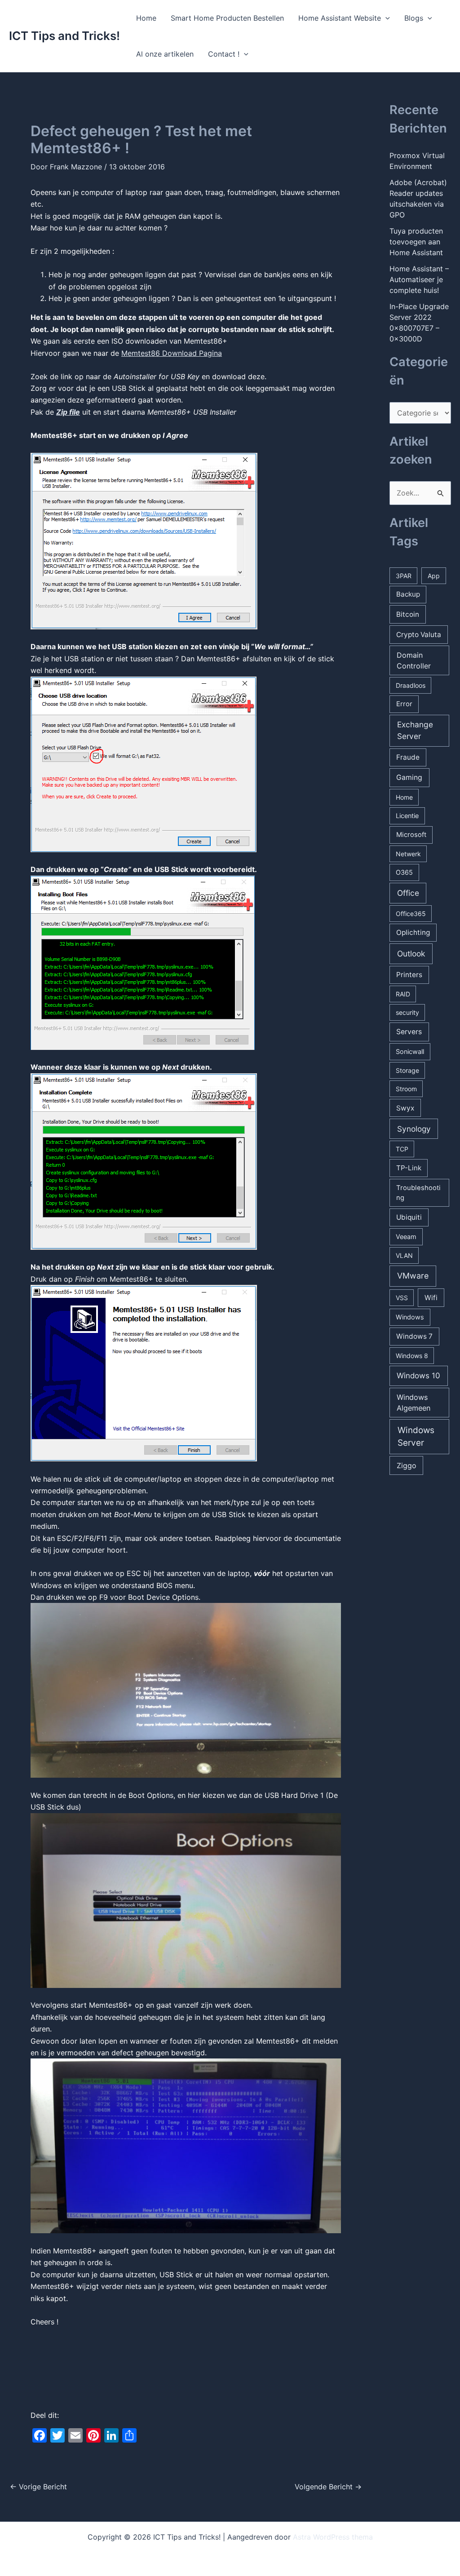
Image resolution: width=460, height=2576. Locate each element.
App (434, 576)
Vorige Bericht (38, 2487)
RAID (403, 994)
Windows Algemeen (414, 1403)
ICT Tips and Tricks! (64, 36)
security (407, 1012)
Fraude (408, 757)
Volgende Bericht (328, 2487)
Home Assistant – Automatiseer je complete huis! (419, 279)
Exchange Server (415, 730)
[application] (385, 18)
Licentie (407, 816)
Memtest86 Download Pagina (172, 353)
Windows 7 (414, 1336)
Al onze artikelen (165, 54)
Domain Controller (414, 660)
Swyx (405, 1108)
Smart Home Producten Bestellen (227, 18)
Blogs (414, 18)
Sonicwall (410, 1051)
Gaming (409, 777)
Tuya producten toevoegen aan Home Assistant (416, 242)
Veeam (406, 1237)
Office (408, 893)
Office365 (411, 914)
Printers (409, 975)
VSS (402, 1298)
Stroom (406, 1089)
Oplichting (413, 932)
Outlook (411, 954)
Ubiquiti (409, 1217)
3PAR (404, 576)
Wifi (431, 1298)
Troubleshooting (418, 1193)
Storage (407, 1070)
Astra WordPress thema (333, 2537)
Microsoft (411, 835)
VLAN (404, 1255)
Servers (409, 1032)
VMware (413, 1276)
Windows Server (416, 1437)
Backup (408, 594)
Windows (410, 1317)
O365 (404, 872)
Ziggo (407, 1465)
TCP (402, 1149)
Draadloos (411, 685)
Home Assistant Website (340, 18)
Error (404, 704)
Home (146, 18)
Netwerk (408, 854)
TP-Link (409, 1168)
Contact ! (224, 54)
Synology (414, 1129)
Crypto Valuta (419, 635)
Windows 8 (412, 1356)
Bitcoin (408, 614)
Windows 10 (418, 1376)
